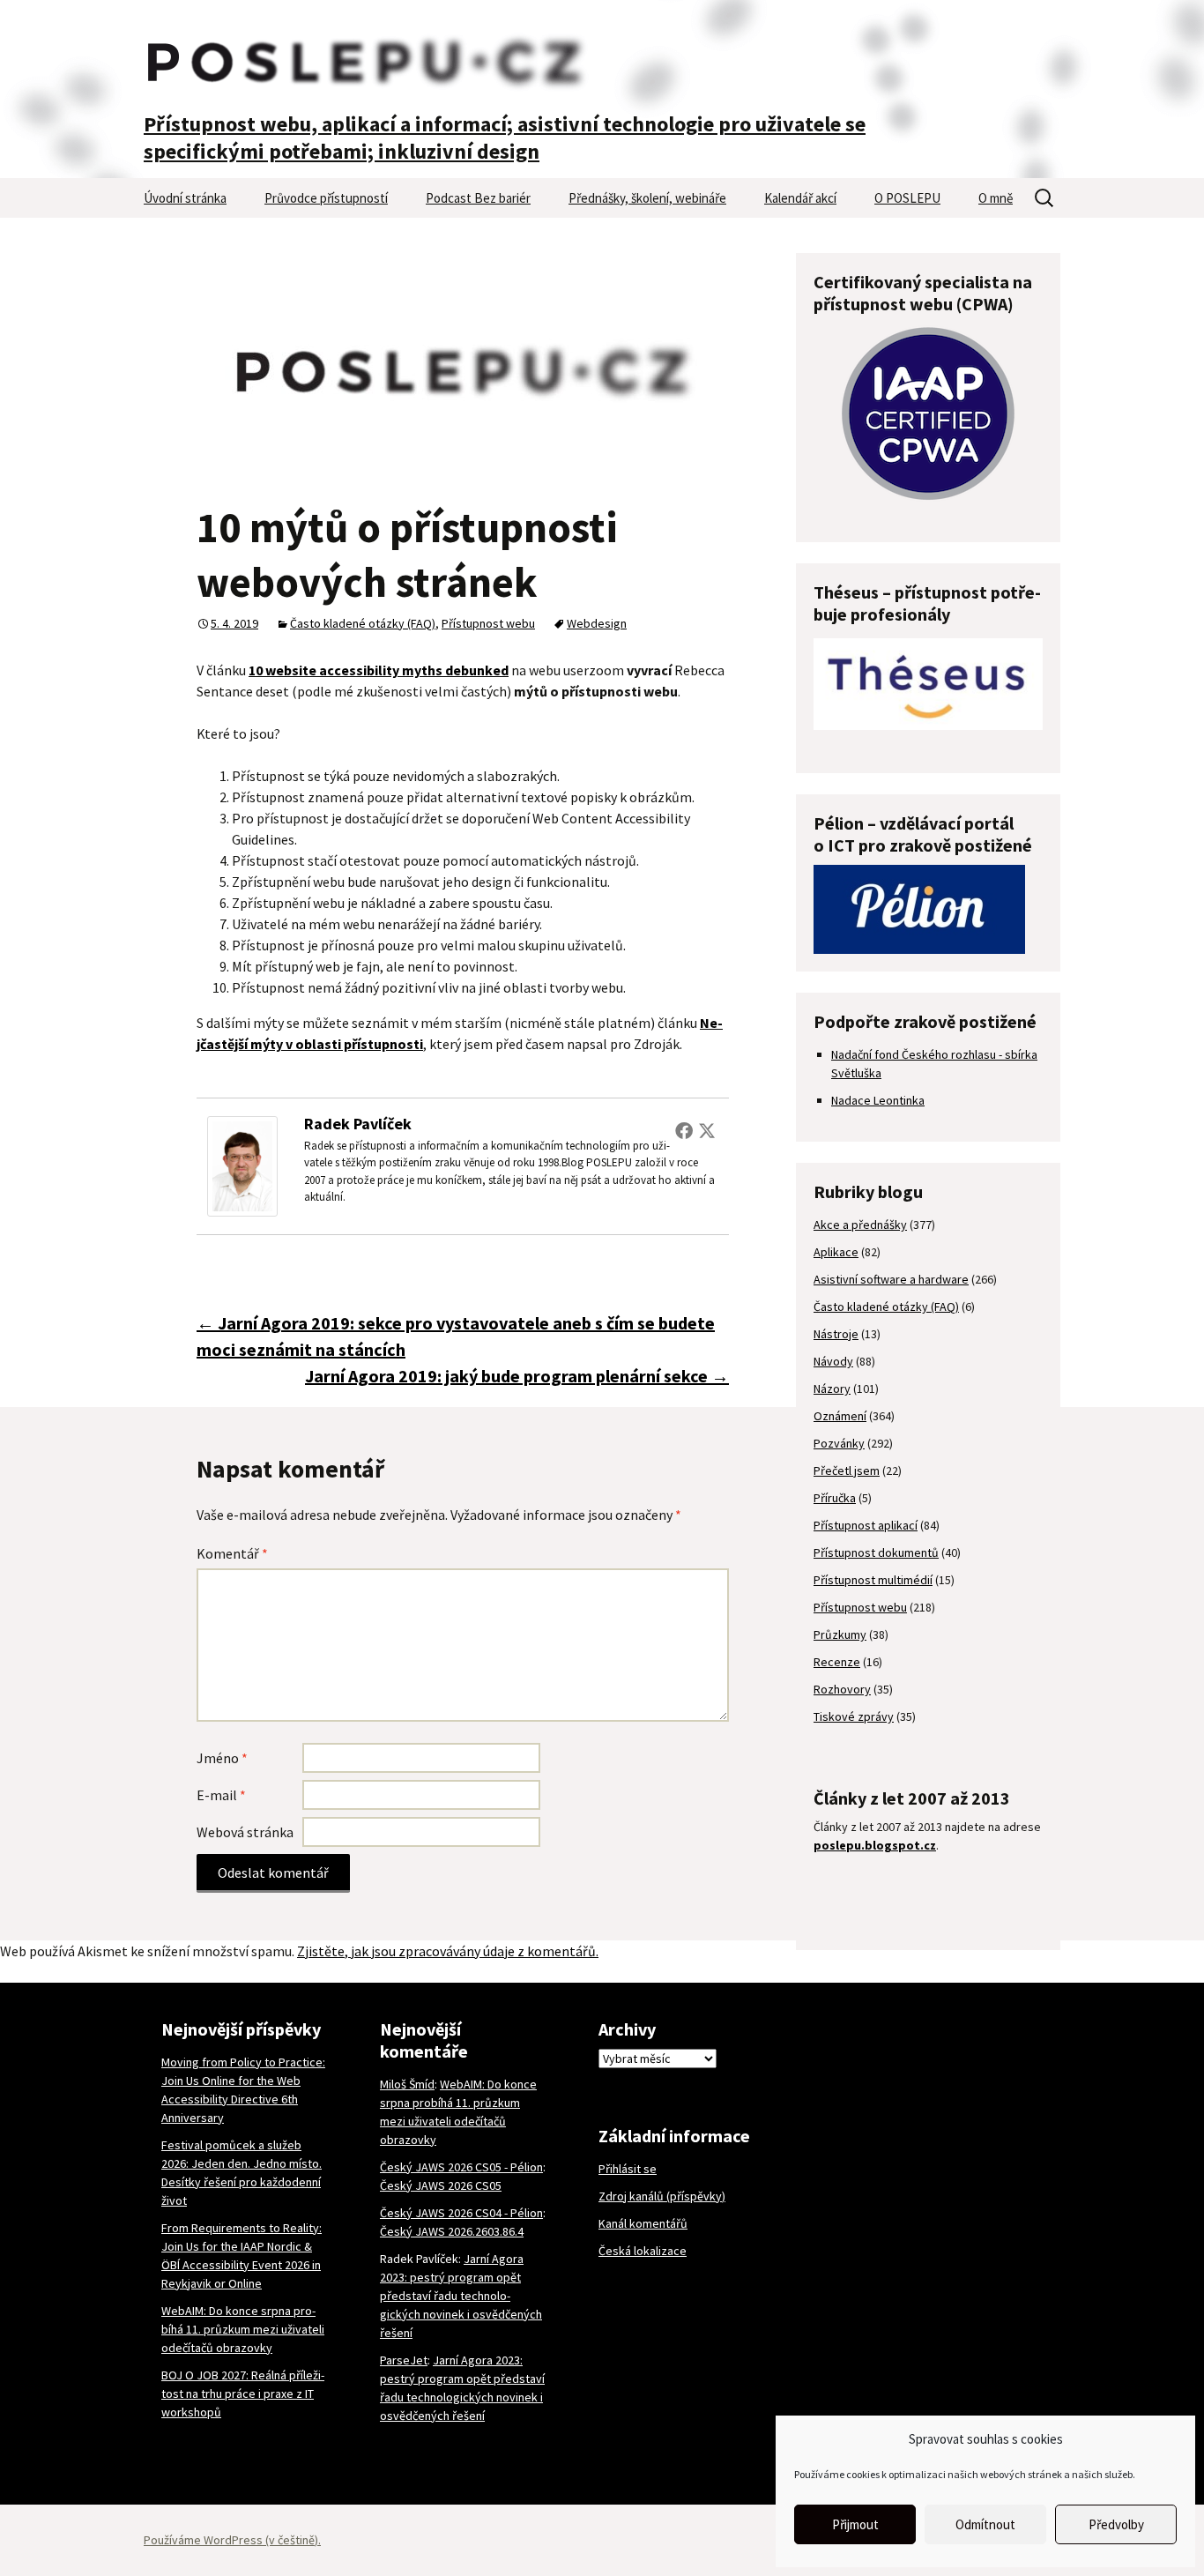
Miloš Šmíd (407, 2084)
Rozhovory (842, 1689)
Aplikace (836, 1252)
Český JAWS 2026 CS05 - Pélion (461, 2167)
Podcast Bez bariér (478, 198)
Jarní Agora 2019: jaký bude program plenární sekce (517, 1376)
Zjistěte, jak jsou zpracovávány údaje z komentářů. (448, 1951)
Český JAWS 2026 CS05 (441, 2185)
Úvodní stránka (185, 198)
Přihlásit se (628, 2169)
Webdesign (597, 623)
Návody (833, 1361)
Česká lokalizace (643, 2251)
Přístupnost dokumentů (876, 1552)
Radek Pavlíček (358, 1124)
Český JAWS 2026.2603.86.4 (452, 2231)
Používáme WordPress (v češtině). (232, 2540)
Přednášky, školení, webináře (647, 198)
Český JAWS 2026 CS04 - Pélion (461, 2213)
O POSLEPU (907, 198)
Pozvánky (839, 1443)
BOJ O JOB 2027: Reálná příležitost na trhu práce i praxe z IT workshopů (243, 2394)
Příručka (835, 1498)
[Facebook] (684, 1130)
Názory (832, 1389)
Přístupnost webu (488, 623)
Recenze (837, 1662)
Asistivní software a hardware (891, 1279)
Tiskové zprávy (854, 1716)
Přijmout (855, 2524)
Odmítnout (985, 2524)
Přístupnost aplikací (866, 1525)
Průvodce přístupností (326, 198)
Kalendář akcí (800, 198)
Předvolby (1116, 2524)
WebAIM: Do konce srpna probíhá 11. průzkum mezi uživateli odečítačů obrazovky (243, 2329)
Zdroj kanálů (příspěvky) (662, 2196)
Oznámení (840, 1416)
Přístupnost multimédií (873, 1580)
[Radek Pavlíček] (242, 1165)
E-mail (221, 1795)
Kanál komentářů (643, 2223)
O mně (996, 198)
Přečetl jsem (847, 1470)
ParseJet (404, 2360)
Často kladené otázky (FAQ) (363, 623)
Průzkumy (840, 1634)
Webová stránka (245, 1832)
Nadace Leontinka (878, 1100)
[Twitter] (707, 1130)
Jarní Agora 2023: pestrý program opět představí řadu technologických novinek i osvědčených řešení (461, 2296)
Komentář (232, 1553)
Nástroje (836, 1334)
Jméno (222, 1758)
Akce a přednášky (860, 1225)
